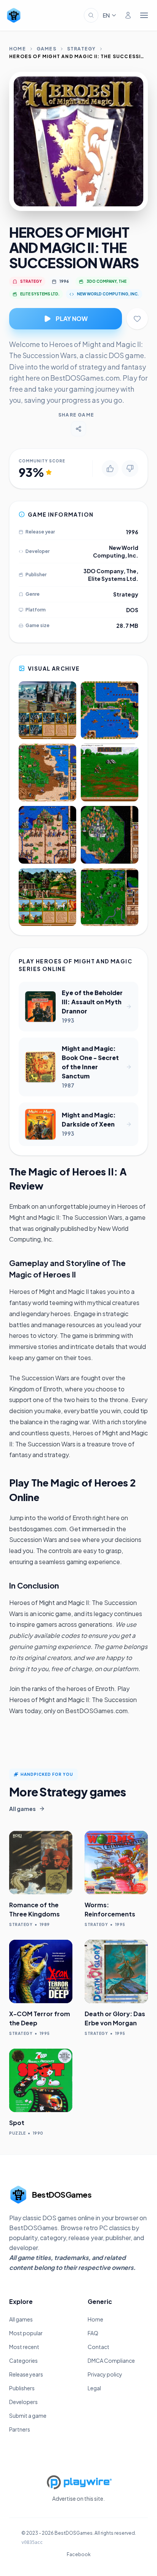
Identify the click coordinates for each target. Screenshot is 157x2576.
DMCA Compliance (111, 2360)
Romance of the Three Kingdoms (34, 1909)
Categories (23, 2360)
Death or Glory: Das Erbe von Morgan (115, 2018)
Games (46, 49)
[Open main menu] (144, 15)
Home (18, 49)
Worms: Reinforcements (110, 1909)
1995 (120, 1924)
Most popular (26, 2333)
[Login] (128, 15)
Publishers (22, 2388)
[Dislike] (130, 469)
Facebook (79, 2554)
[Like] (110, 469)
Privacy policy (105, 2374)
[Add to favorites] (137, 319)
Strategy (82, 49)
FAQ (93, 2333)
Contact (99, 2347)
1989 (45, 1924)
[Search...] (91, 15)
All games (21, 2319)
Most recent (24, 2347)
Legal (94, 2388)
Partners (20, 2429)
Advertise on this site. (78, 2498)
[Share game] (78, 429)
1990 (38, 2133)
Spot (17, 2123)
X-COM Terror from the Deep (40, 2018)
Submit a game (28, 2416)
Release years (26, 2374)
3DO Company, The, (111, 571)
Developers (23, 2402)
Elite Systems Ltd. (113, 579)
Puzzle (17, 2133)
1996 (64, 281)
